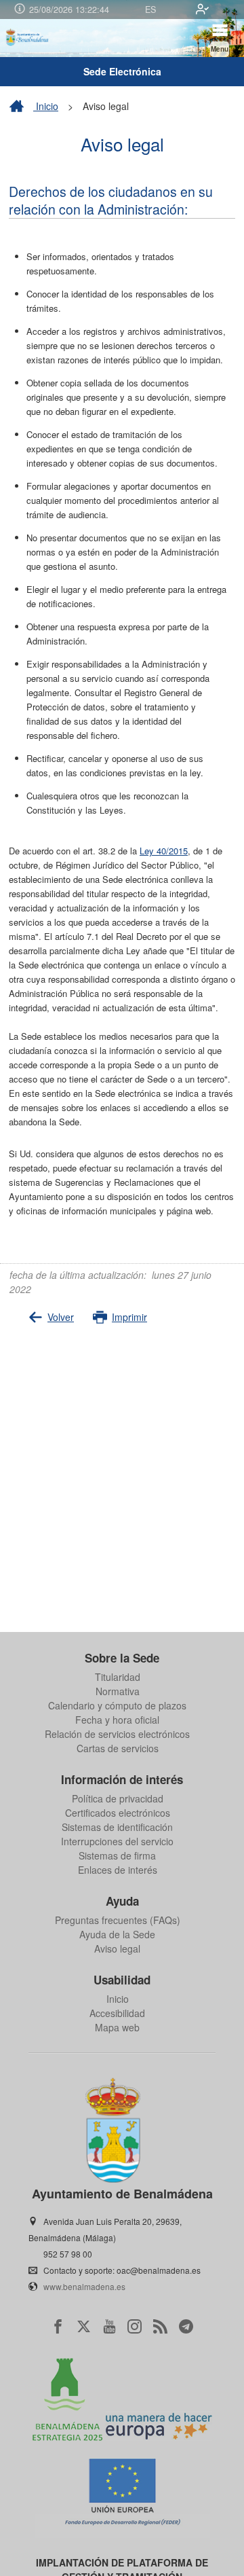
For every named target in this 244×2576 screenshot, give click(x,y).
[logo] (28, 38)
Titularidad (118, 1677)
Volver (61, 1317)
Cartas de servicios (118, 1748)
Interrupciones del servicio (117, 1841)
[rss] (160, 2326)
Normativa (118, 1691)
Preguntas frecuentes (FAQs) (118, 1920)
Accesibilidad (117, 2013)
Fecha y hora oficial (117, 1720)
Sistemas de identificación (117, 1827)
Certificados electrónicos (118, 1813)
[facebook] (58, 2326)
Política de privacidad (118, 1798)
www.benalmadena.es (84, 2286)
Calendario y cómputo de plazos (117, 1705)
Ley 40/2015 (164, 851)
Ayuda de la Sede (117, 1934)
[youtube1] (109, 2326)
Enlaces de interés (118, 1870)
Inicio (46, 106)
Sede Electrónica (122, 71)
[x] (84, 2326)
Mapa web (117, 2027)
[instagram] (135, 2326)
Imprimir (129, 1317)
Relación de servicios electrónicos (117, 1734)
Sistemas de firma (117, 1855)
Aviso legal (117, 1948)
